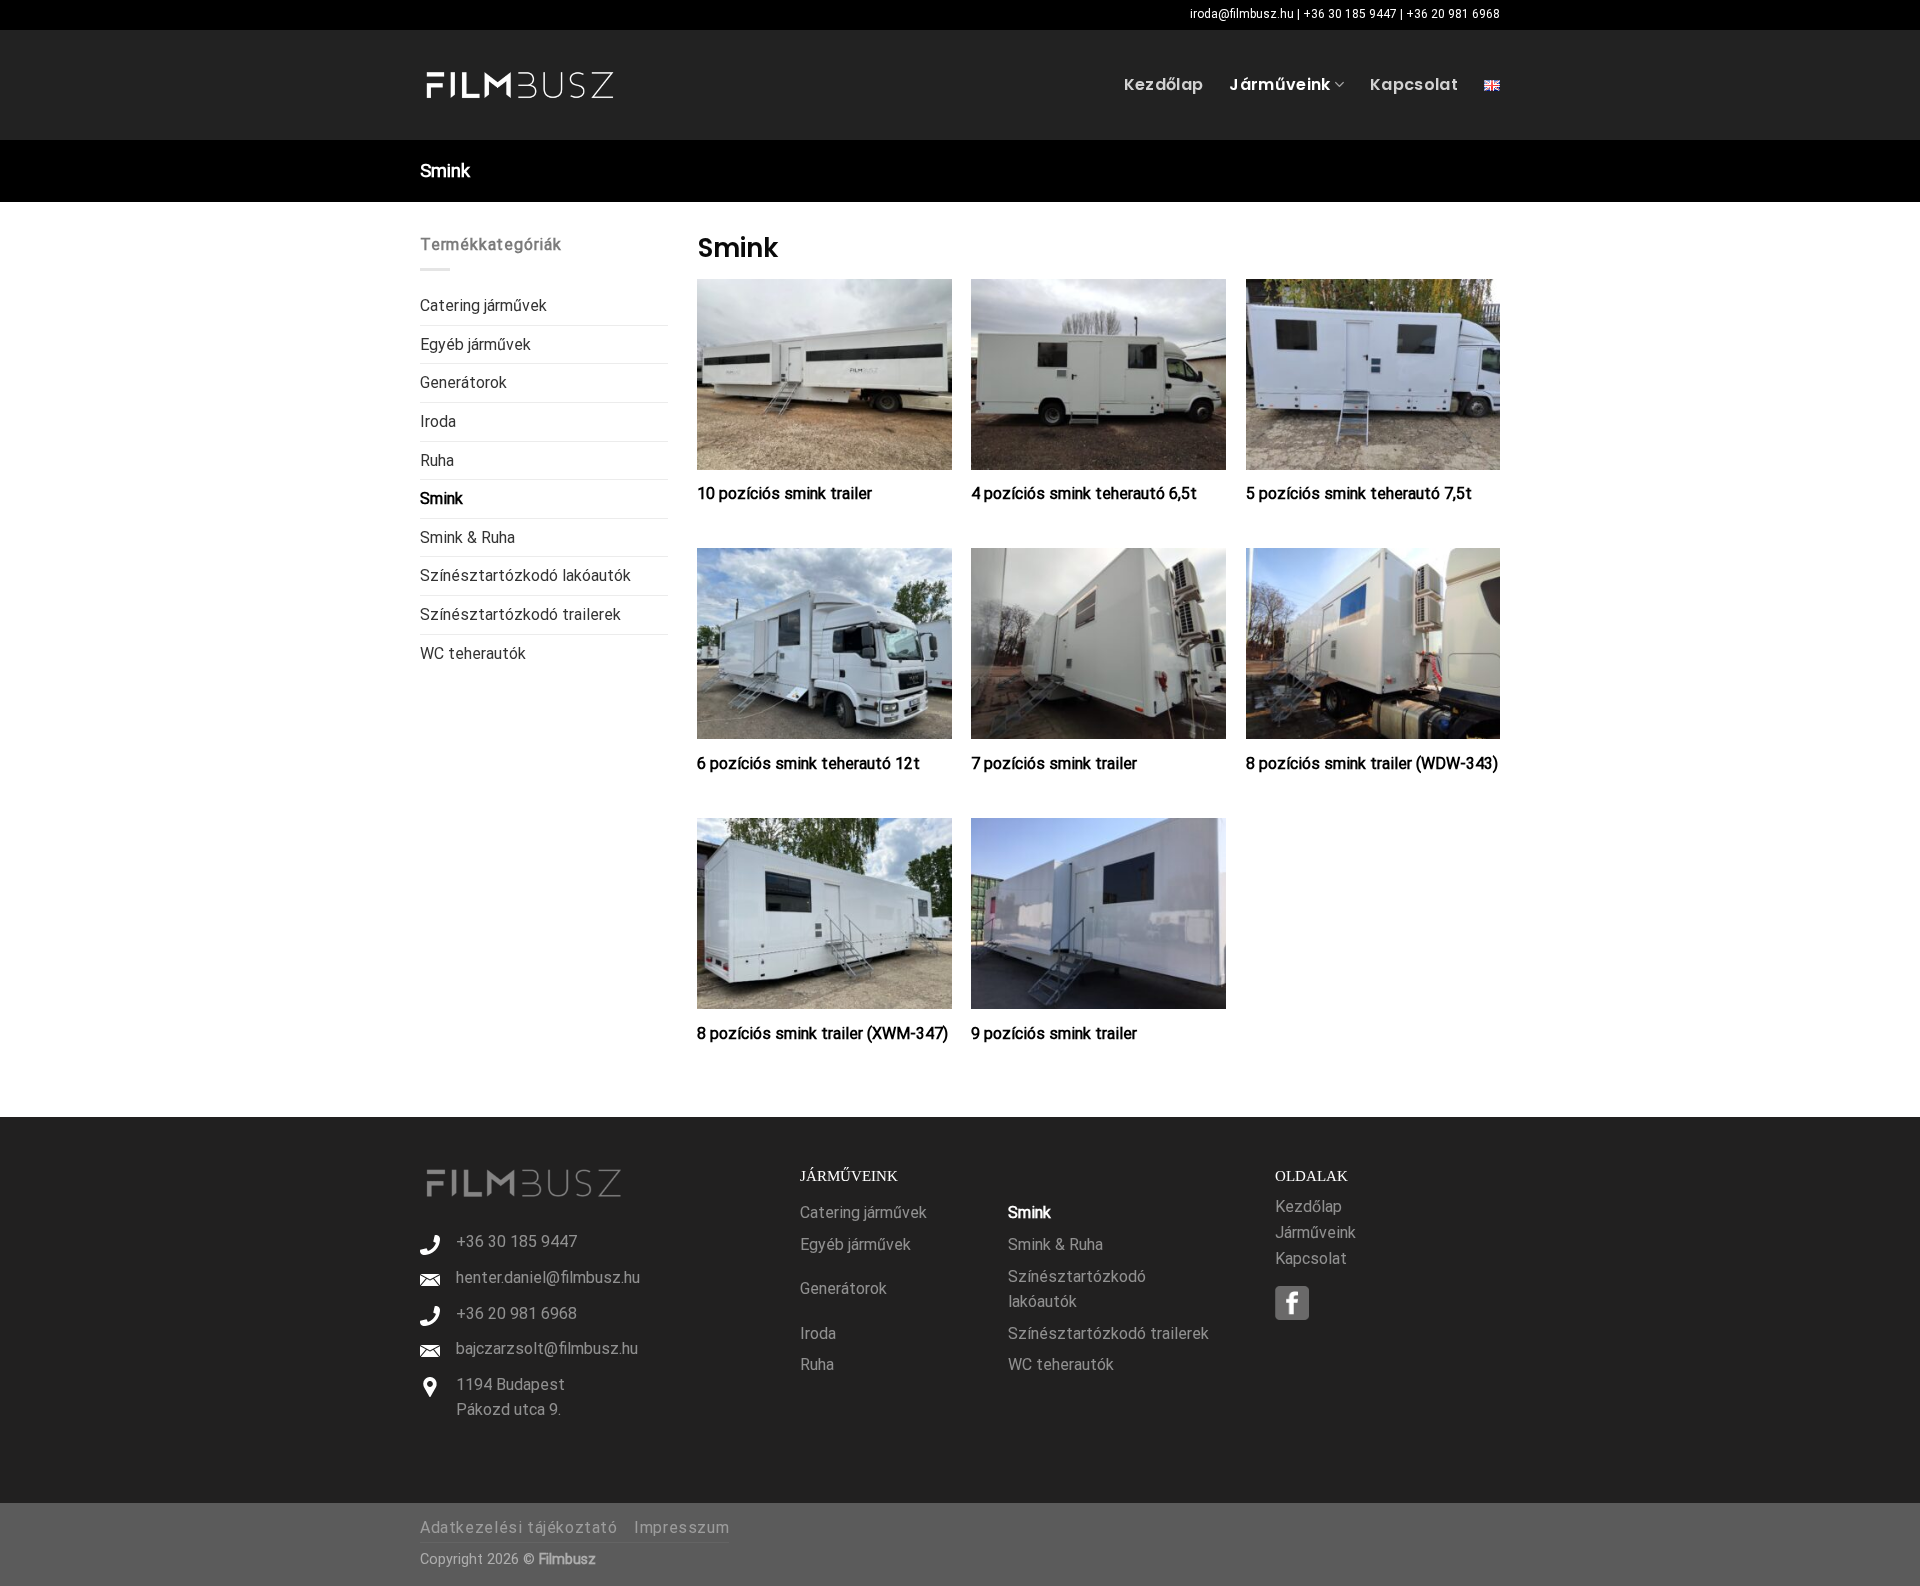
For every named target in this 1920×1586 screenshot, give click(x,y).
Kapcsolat (1414, 84)
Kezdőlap (1164, 84)
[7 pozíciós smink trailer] (1098, 643)
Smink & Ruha (467, 537)
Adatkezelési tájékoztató (519, 1527)
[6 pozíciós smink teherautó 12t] (824, 643)
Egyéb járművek (475, 344)
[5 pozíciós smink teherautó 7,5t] (1373, 374)
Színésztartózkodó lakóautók (525, 575)
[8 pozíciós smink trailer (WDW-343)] (1373, 643)
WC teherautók (473, 653)
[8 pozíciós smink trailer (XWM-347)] (824, 913)
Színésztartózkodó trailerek (520, 614)
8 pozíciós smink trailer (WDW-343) (1372, 763)
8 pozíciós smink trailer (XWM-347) (822, 1033)
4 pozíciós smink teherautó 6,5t (1084, 493)
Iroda (438, 421)
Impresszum (681, 1527)
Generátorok (463, 382)
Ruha (437, 460)
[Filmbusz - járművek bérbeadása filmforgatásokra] (520, 85)
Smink (441, 498)
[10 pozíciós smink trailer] (824, 374)
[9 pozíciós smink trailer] (1098, 913)
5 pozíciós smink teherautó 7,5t (1359, 493)
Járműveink (1279, 84)
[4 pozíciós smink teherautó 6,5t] (1098, 374)
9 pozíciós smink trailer (1054, 1033)
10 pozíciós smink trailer (784, 493)
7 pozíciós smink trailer (1054, 763)
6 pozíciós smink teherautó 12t (808, 763)
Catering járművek (483, 305)
